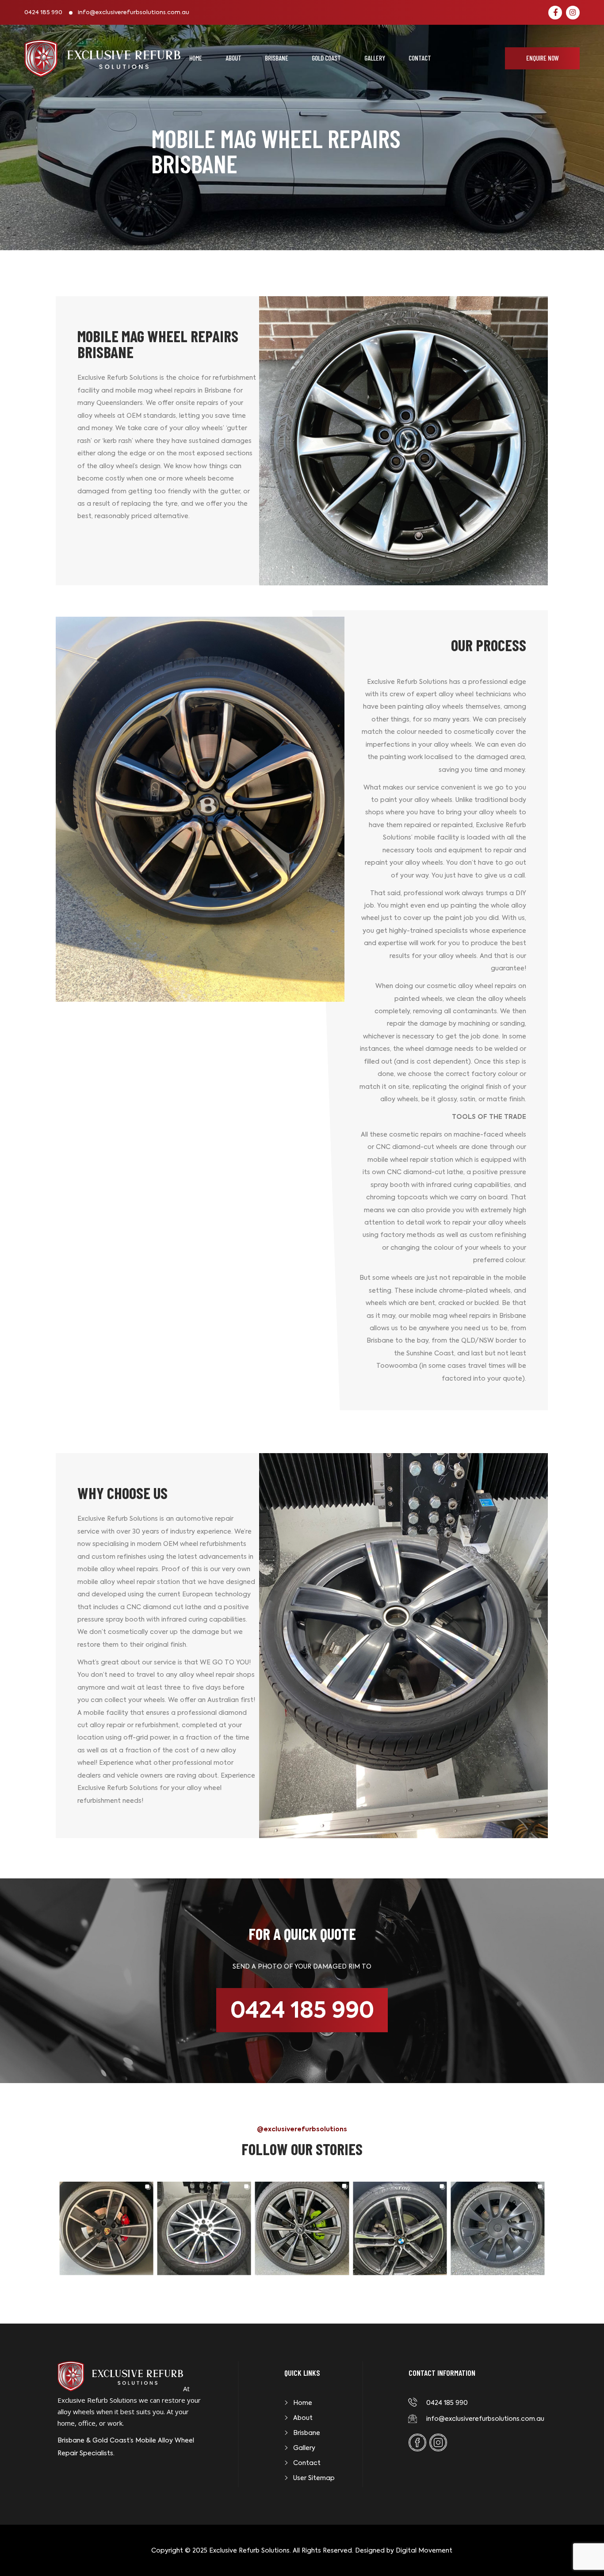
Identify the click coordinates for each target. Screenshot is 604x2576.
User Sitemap (314, 2478)
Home (196, 58)
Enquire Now (543, 58)
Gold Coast (326, 58)
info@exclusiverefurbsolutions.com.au (134, 13)
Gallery (375, 58)
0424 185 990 (43, 13)
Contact (420, 58)
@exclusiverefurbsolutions (302, 2129)
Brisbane (277, 58)
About (233, 58)
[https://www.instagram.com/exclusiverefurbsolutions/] (573, 13)
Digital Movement (424, 2550)
